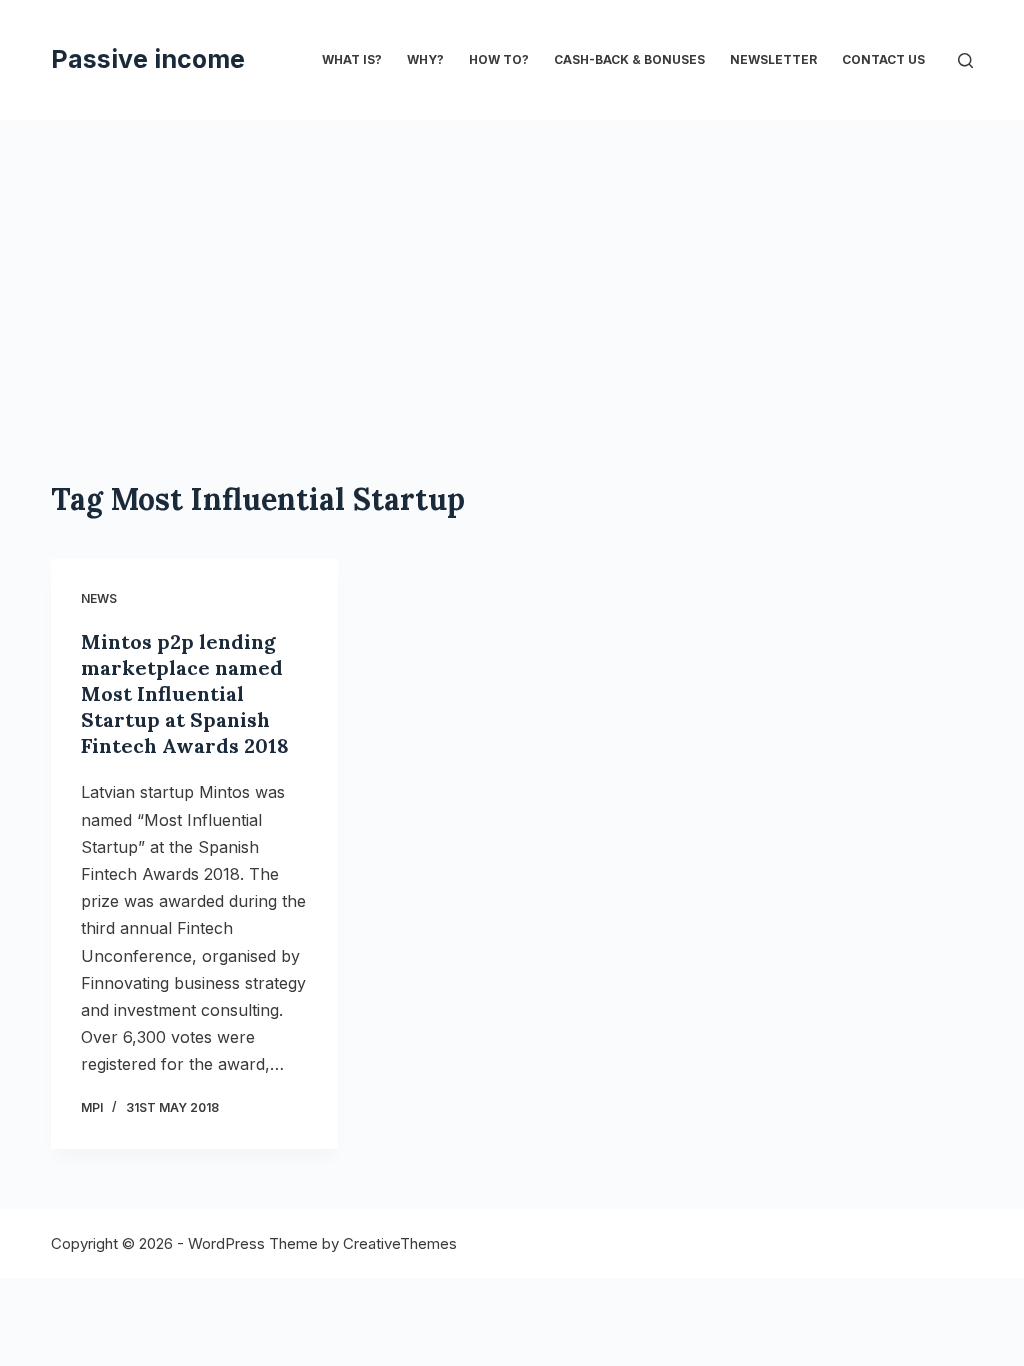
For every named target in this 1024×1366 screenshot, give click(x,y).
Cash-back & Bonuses (629, 59)
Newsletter (773, 59)
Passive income (148, 59)
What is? (352, 59)
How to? (499, 59)
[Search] (965, 60)
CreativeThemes (400, 1243)
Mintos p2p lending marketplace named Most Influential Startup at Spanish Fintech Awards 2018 (185, 693)
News (99, 598)
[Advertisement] (512, 270)
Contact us (883, 59)
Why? (425, 59)
